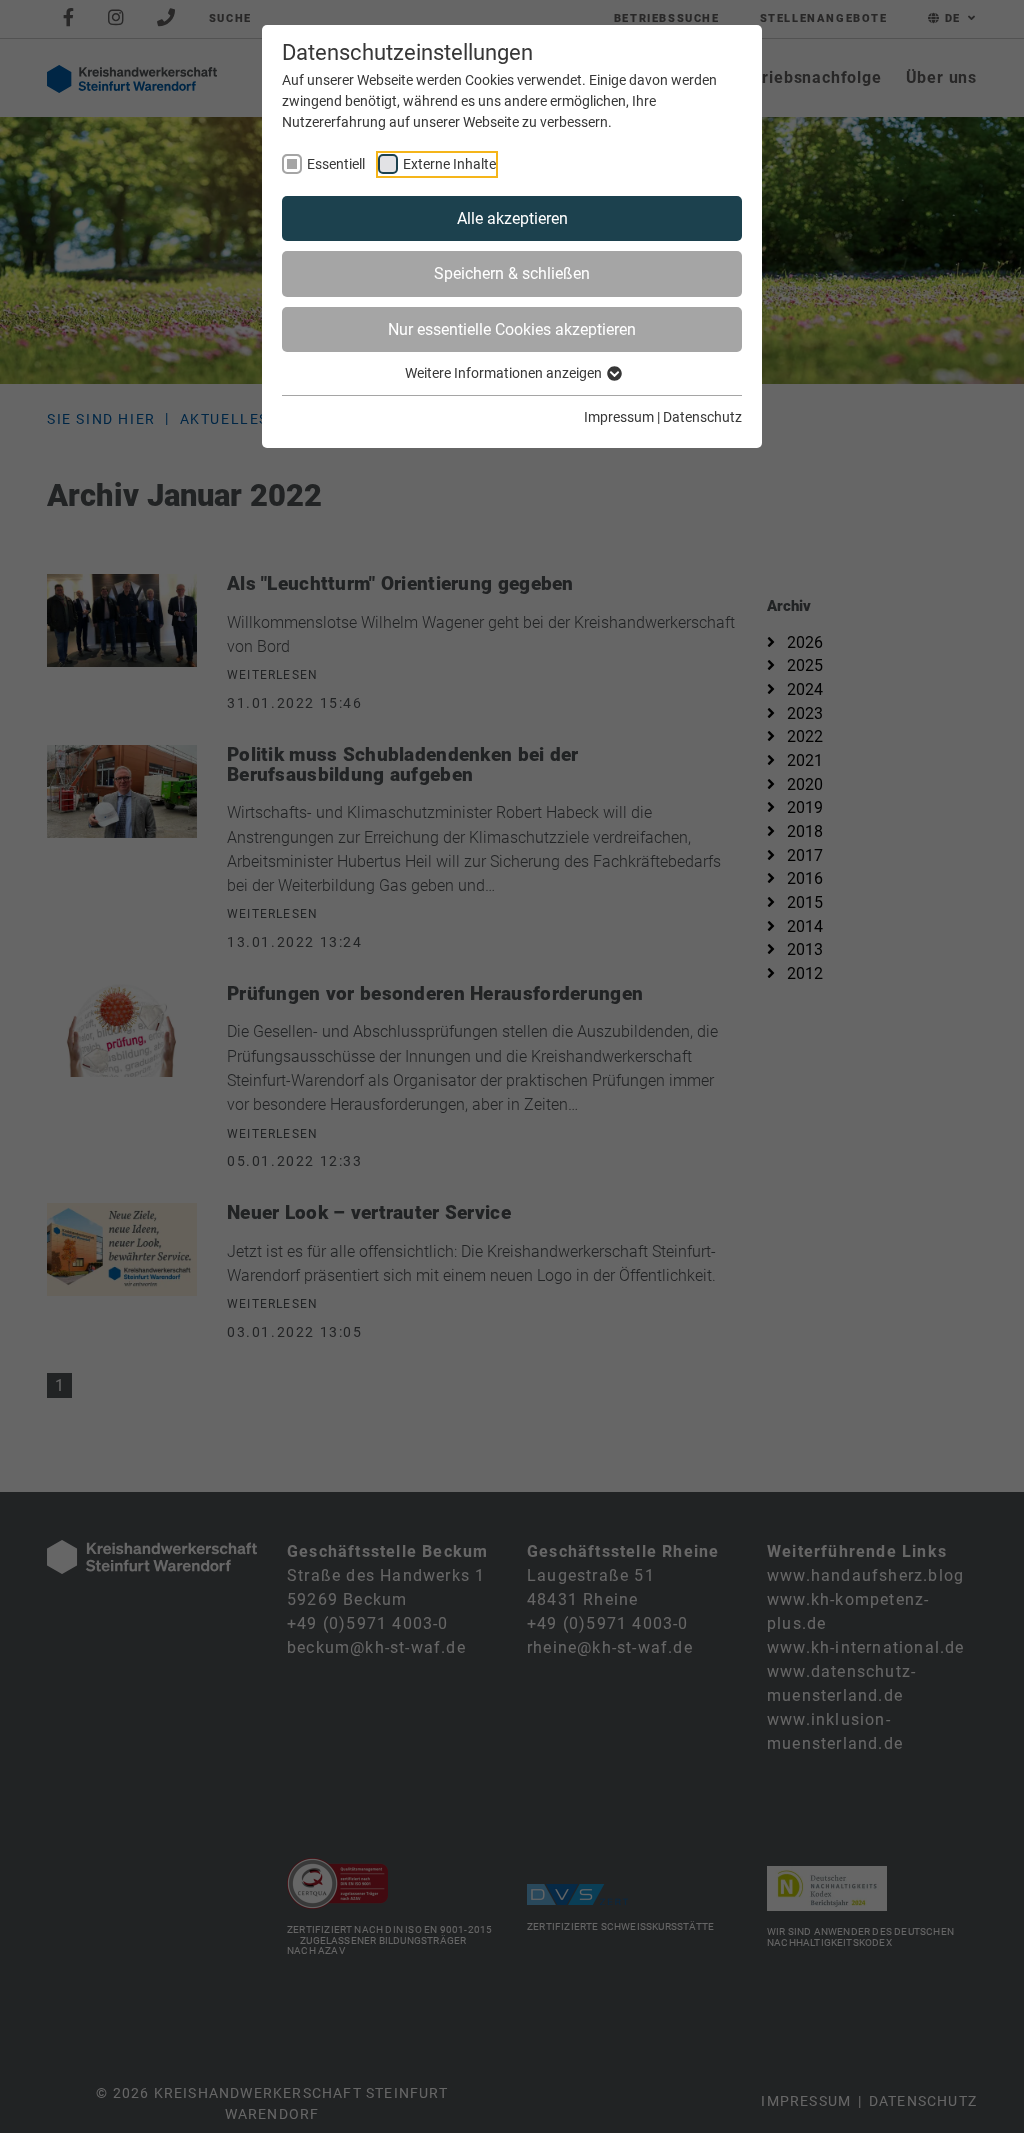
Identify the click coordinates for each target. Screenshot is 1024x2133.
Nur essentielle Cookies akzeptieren (512, 329)
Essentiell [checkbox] (336, 164)
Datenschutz (702, 417)
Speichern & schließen (512, 273)
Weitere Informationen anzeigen (505, 373)
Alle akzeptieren (512, 218)
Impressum (619, 417)
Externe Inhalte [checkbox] (449, 164)
